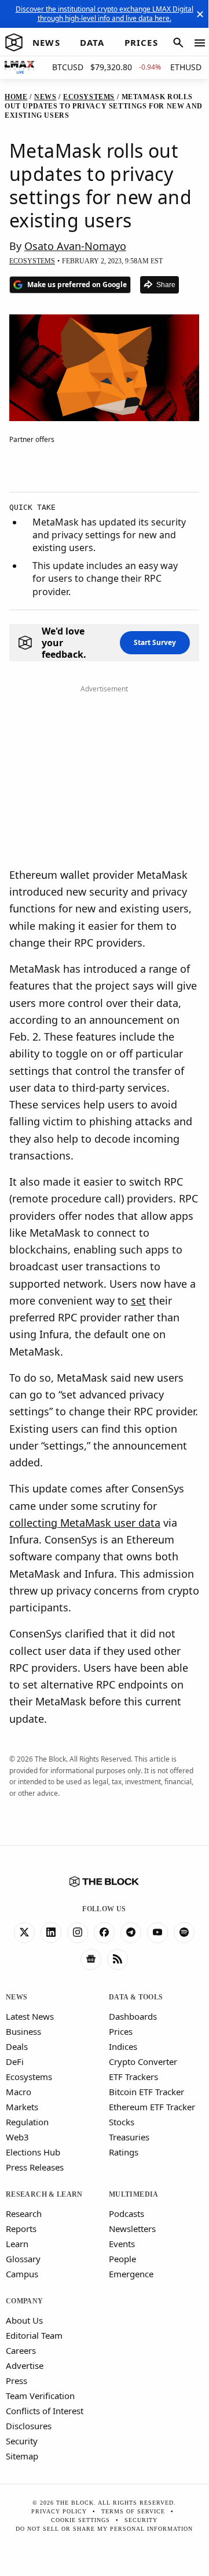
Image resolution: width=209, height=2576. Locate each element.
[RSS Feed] (118, 1959)
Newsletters (132, 2229)
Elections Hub (33, 2152)
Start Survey (155, 642)
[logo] (14, 43)
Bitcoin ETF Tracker (146, 2092)
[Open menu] (200, 43)
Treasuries (129, 2137)
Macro (19, 2092)
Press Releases (35, 2167)
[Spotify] (184, 1933)
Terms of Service (133, 2511)
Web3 (17, 2137)
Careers (21, 2350)
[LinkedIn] (51, 1933)
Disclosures (29, 2426)
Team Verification (40, 2396)
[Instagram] (78, 1933)
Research (24, 2213)
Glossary (23, 2259)
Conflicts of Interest (45, 2411)
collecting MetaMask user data (85, 1523)
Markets (22, 2107)
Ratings (124, 2152)
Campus (22, 2274)
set (138, 1300)
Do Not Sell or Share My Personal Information (104, 2529)
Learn (17, 2244)
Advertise (25, 2365)
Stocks (122, 2122)
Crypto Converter (143, 2061)
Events (122, 2244)
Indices (123, 2046)
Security (22, 2441)
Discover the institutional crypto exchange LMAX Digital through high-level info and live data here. (104, 14)
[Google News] (91, 1959)
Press (16, 2381)
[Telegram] (131, 1933)
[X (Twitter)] (24, 1933)
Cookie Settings (80, 2520)
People (122, 2259)
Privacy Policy (59, 2511)
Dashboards (133, 2016)
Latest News (30, 2016)
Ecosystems (29, 2077)
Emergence (131, 2274)
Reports (21, 2229)
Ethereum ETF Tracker (152, 2107)
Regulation (27, 2122)
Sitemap (22, 2456)
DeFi (15, 2061)
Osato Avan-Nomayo (75, 246)
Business (23, 2031)
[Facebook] (104, 1933)
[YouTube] (157, 1933)
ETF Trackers (133, 2077)
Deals (17, 2046)
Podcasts (126, 2213)
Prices (121, 2031)
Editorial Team (34, 2335)
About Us (24, 2320)
